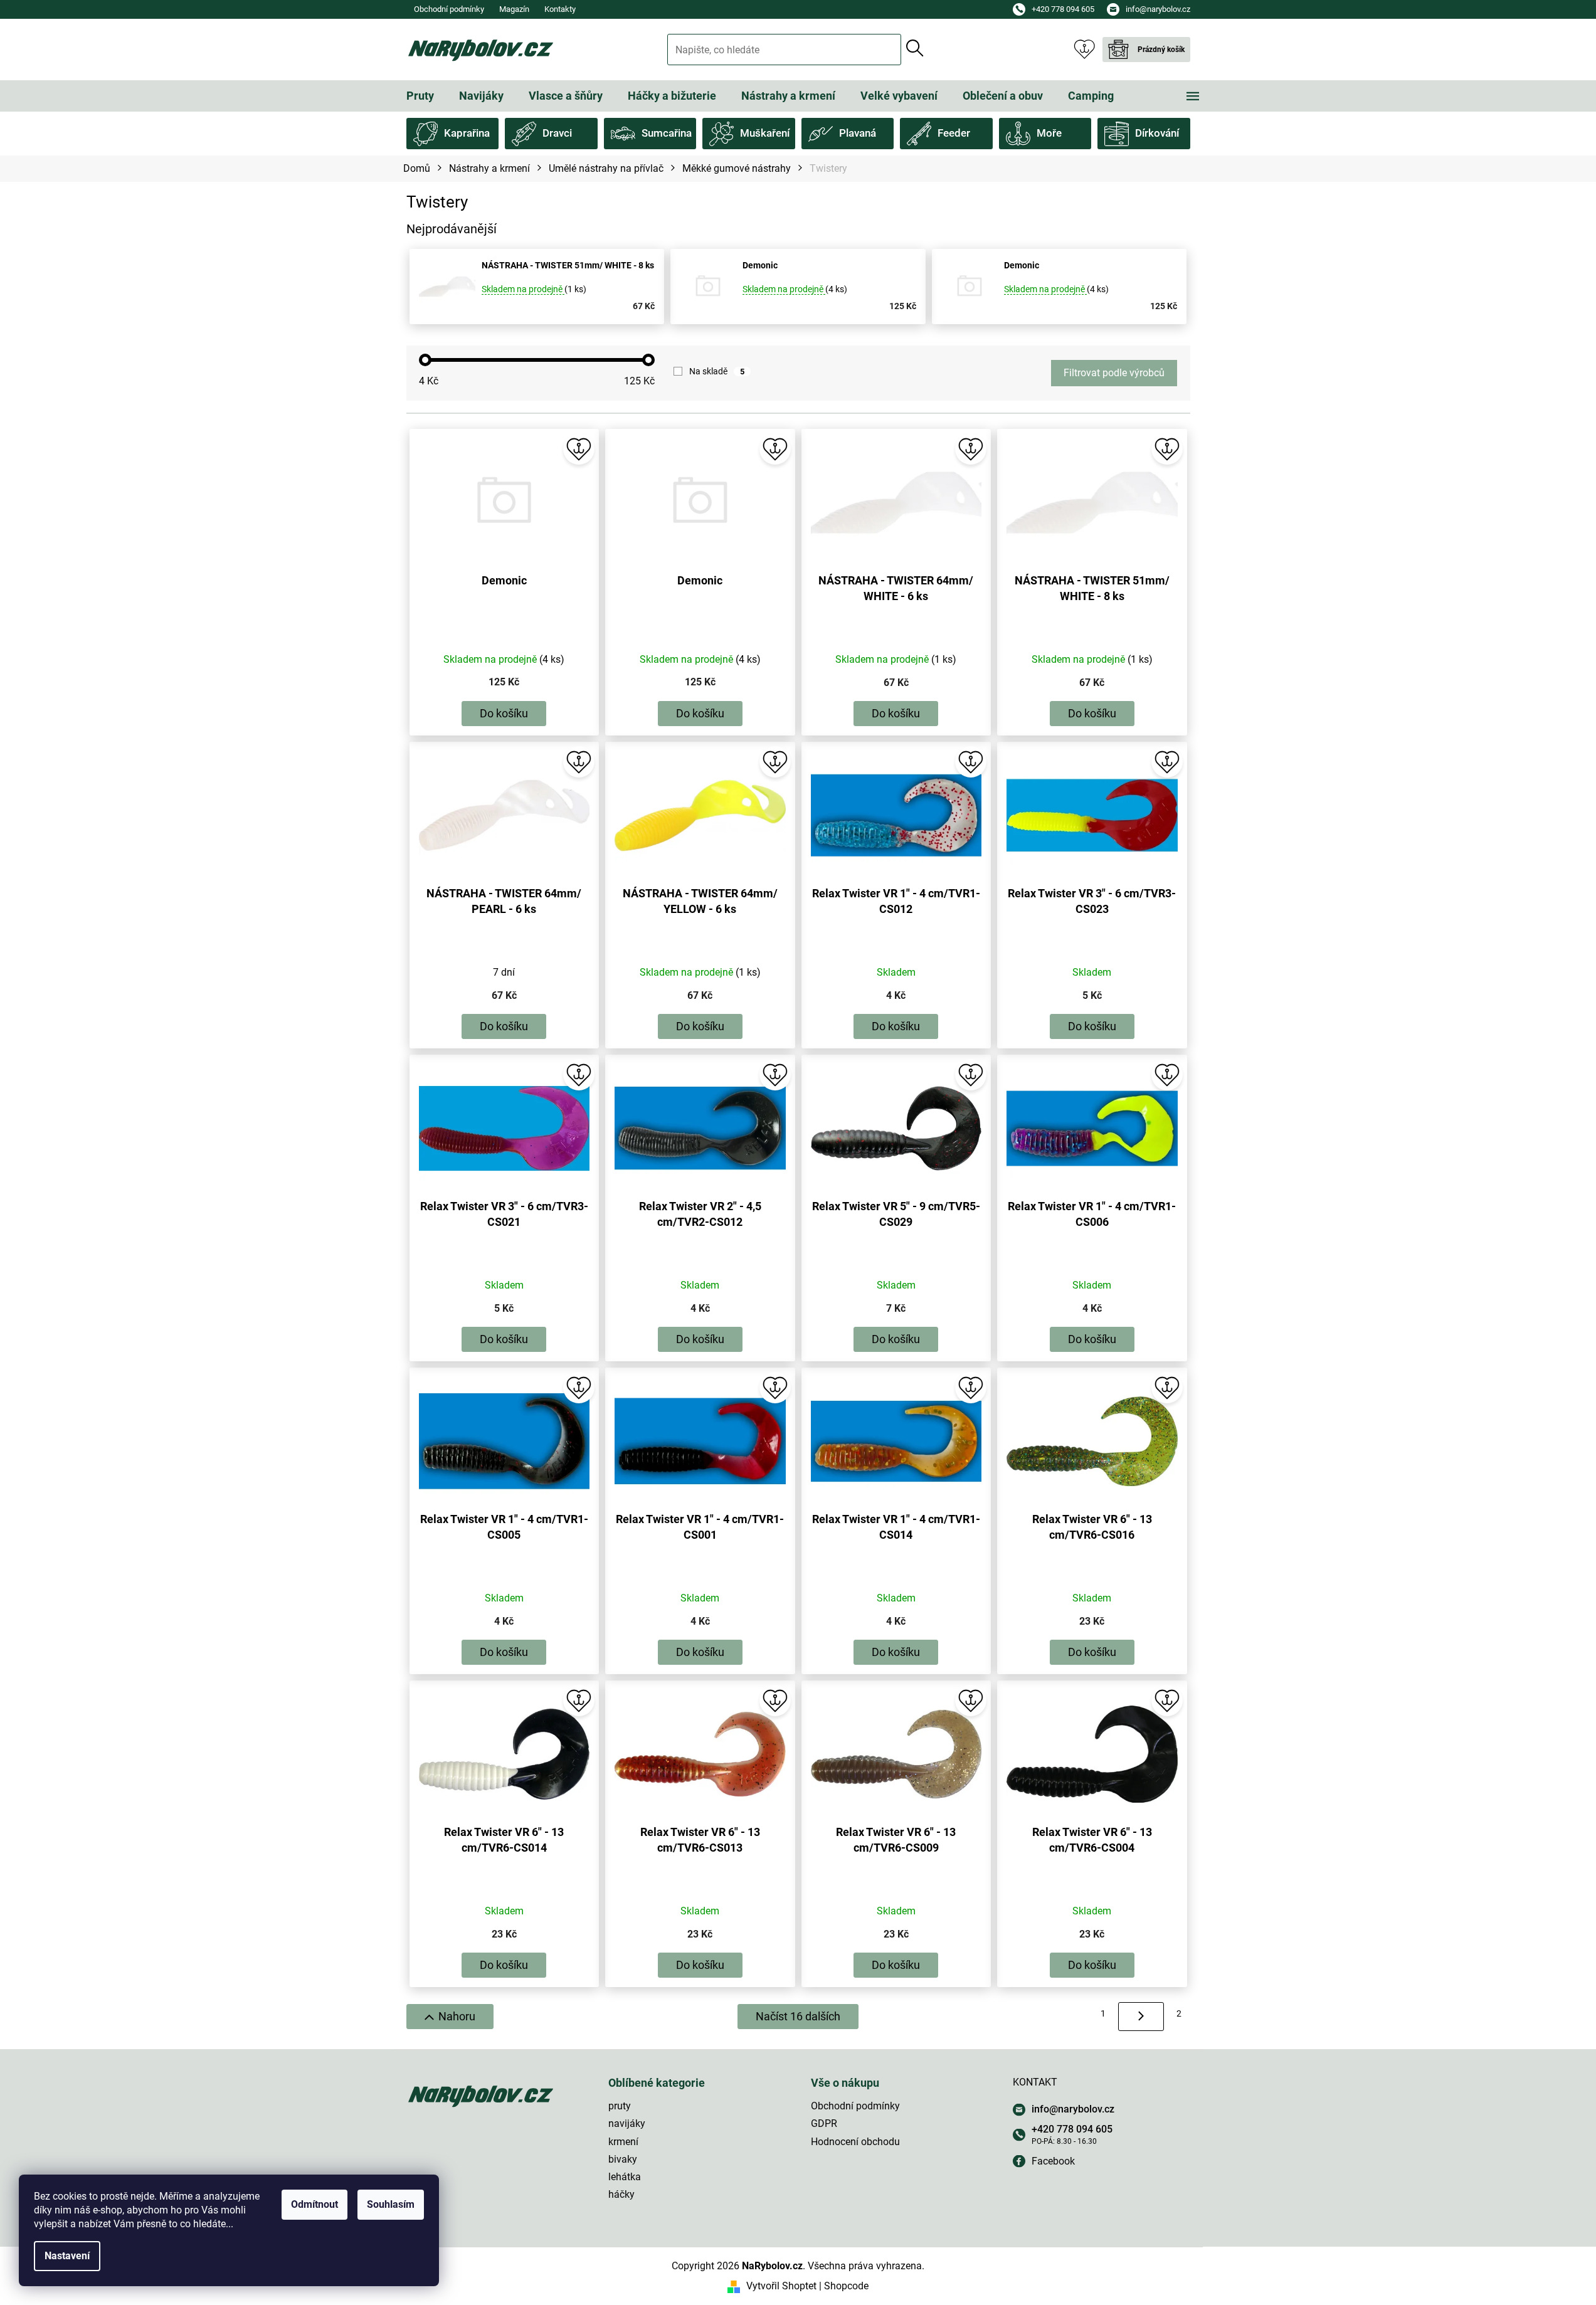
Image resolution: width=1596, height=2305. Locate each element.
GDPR (824, 2123)
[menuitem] (420, 96)
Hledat (915, 48)
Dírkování (1157, 133)
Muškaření (765, 133)
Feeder (954, 133)
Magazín (514, 9)
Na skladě (717, 371)
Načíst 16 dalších (798, 2016)
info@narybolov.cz (1073, 2109)
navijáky (627, 2123)
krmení (623, 2142)
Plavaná (858, 133)
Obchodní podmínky (449, 9)
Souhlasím (391, 2204)
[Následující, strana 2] (1141, 2017)
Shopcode (846, 2286)
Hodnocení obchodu (855, 2142)
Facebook (1053, 2161)
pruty (620, 2106)
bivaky (623, 2159)
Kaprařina (467, 133)
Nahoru (457, 2016)
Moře (1049, 133)
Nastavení (67, 2256)
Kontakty (560, 9)
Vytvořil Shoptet (781, 2286)
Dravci (557, 133)
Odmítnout (314, 2204)
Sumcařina (667, 133)
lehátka (625, 2177)
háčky (621, 2194)
